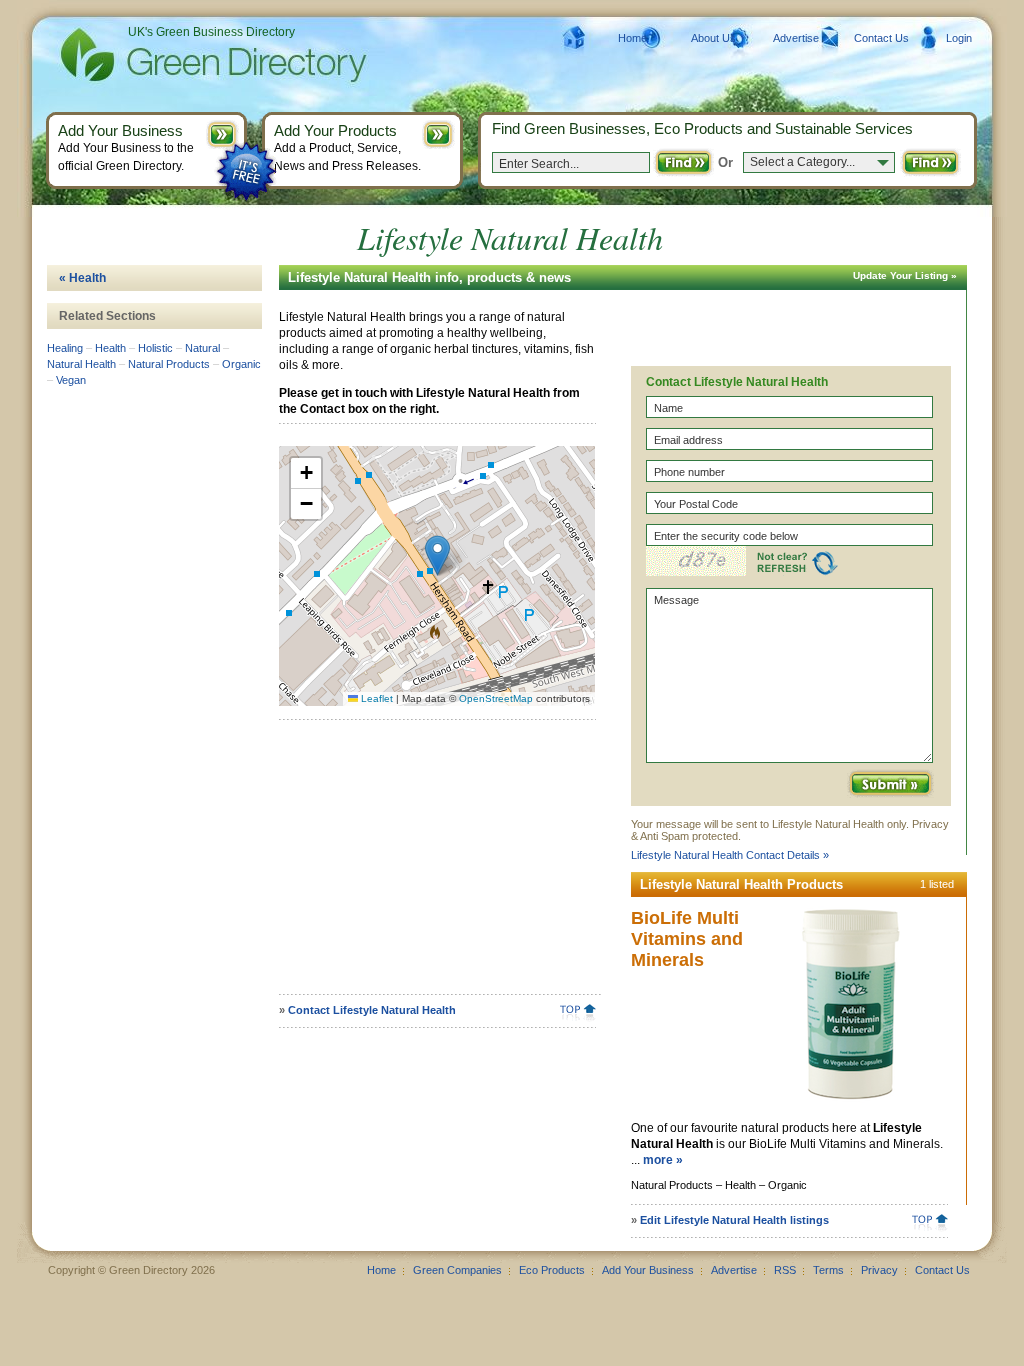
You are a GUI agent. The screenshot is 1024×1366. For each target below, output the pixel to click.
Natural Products (169, 364)
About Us (713, 38)
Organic (241, 364)
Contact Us (881, 38)
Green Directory (181, 55)
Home (632, 38)
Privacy (879, 1270)
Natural (202, 348)
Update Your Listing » (905, 275)
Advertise (796, 38)
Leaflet (375, 698)
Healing (65, 348)
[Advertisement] (434, 864)
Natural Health (81, 364)
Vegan (71, 380)
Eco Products (552, 1270)
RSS (785, 1270)
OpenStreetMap (496, 698)
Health (110, 348)
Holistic (155, 348)
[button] (437, 555)
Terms (828, 1270)
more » (663, 1160)
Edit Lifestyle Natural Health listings (734, 1220)
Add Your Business (648, 1270)
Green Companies (457, 1270)
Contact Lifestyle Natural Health (372, 1010)
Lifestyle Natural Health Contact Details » (730, 855)
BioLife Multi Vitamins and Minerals (687, 939)
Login (959, 38)
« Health (82, 278)
